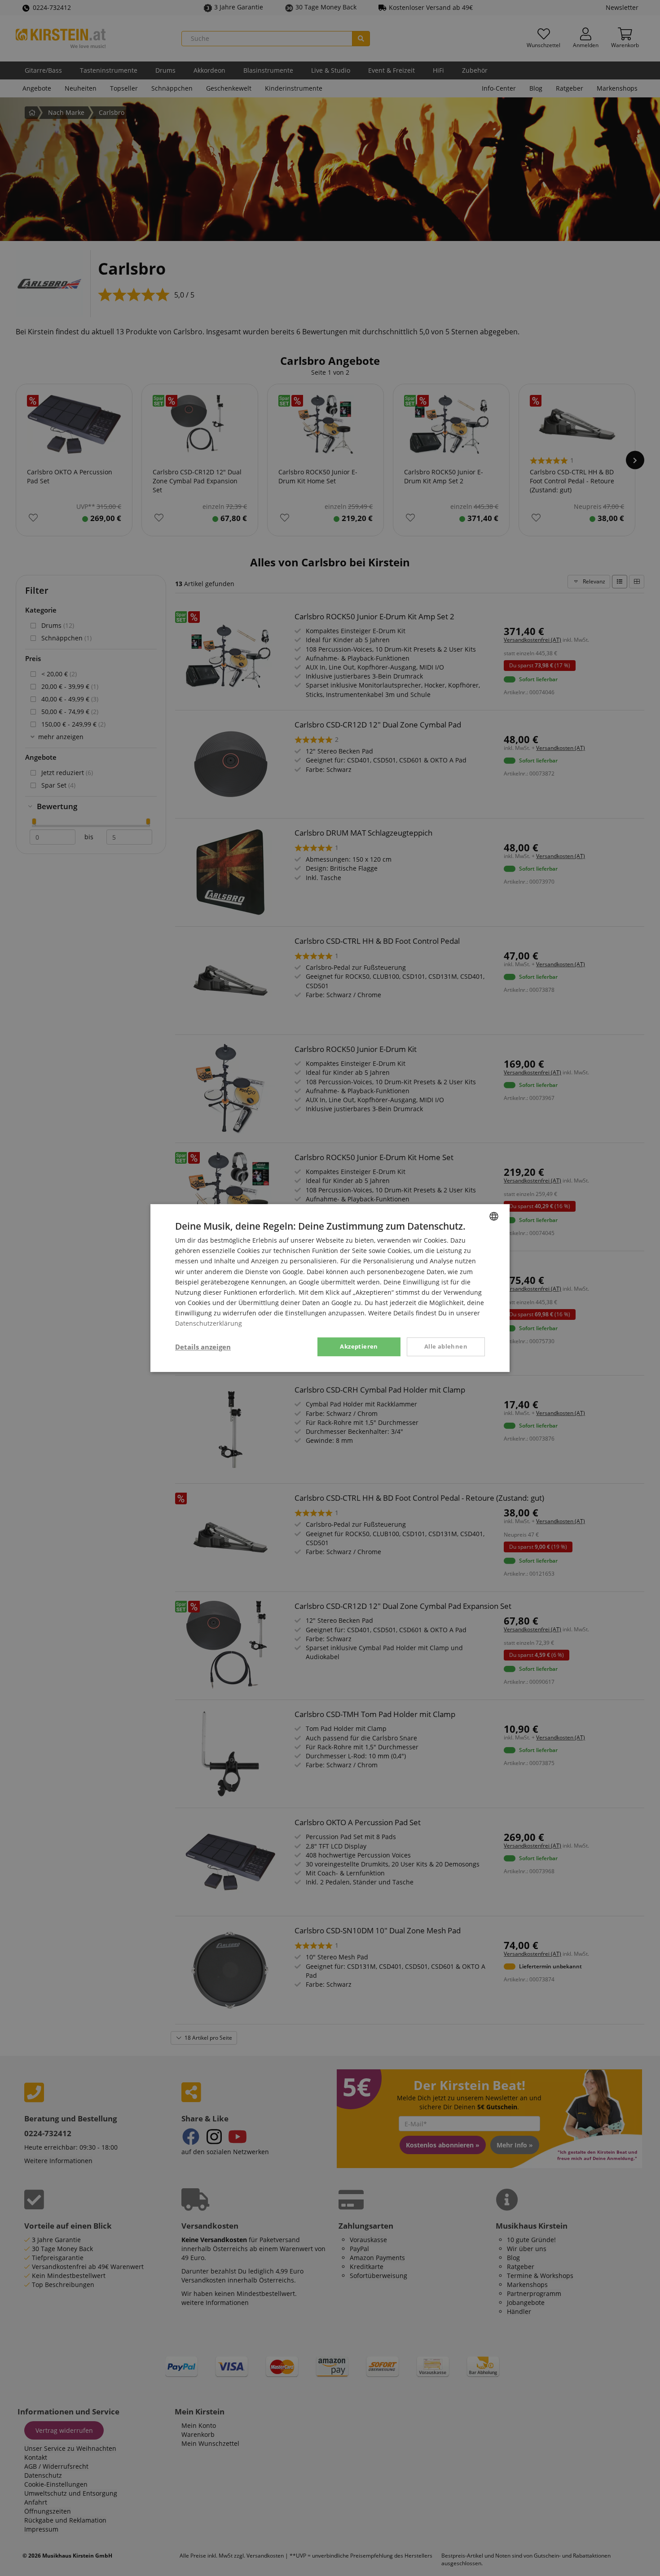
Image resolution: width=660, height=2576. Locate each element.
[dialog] (330, 1288)
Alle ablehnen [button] (446, 1346)
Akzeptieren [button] (359, 1346)
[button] (203, 1347)
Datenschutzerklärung (209, 1323)
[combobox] (494, 1216)
